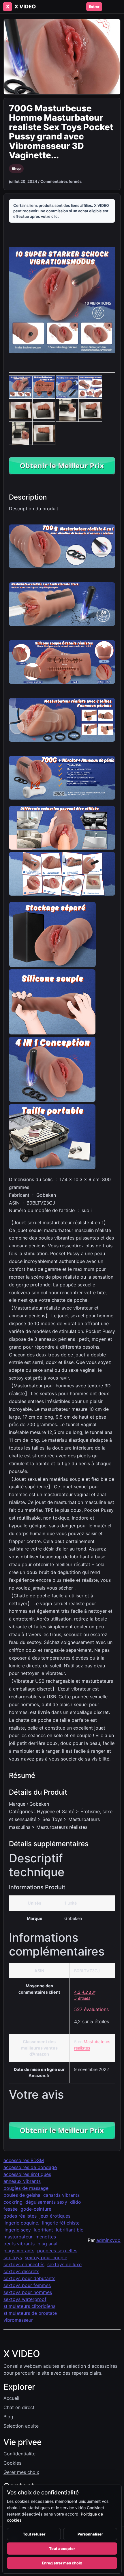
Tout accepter (62, 2549)
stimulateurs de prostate (30, 2313)
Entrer (94, 7)
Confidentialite (19, 2454)
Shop (16, 169)
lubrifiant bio (70, 2230)
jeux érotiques (55, 2216)
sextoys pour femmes (27, 2285)
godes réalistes (20, 2216)
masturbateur (18, 2237)
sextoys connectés (24, 2264)
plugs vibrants (19, 2251)
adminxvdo (108, 2240)
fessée (11, 2209)
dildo (76, 2202)
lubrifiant (43, 2230)
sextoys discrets (21, 2271)
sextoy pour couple (46, 2258)
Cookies (12, 2463)
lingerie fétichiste (61, 2223)
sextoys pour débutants (29, 2278)
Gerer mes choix (21, 2472)
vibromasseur (18, 2320)
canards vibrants (61, 2195)
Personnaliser (90, 2534)
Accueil (11, 2398)
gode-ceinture (36, 2209)
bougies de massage (26, 2188)
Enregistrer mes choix (62, 2563)
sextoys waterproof (25, 2299)
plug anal (47, 2244)
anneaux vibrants (22, 2181)
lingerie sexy (17, 2230)
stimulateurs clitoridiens (29, 2306)
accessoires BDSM (24, 2160)
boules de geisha (22, 2195)
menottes (46, 2237)
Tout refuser (34, 2534)
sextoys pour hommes (28, 2292)
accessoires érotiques (27, 2174)
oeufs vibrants (19, 2244)
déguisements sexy (46, 2202)
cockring (13, 2202)
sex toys (13, 2258)
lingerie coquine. (21, 2223)
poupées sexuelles (57, 2251)
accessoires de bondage (30, 2167)
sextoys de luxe (64, 2264)
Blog (8, 2417)
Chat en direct (19, 2407)
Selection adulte (21, 2426)
